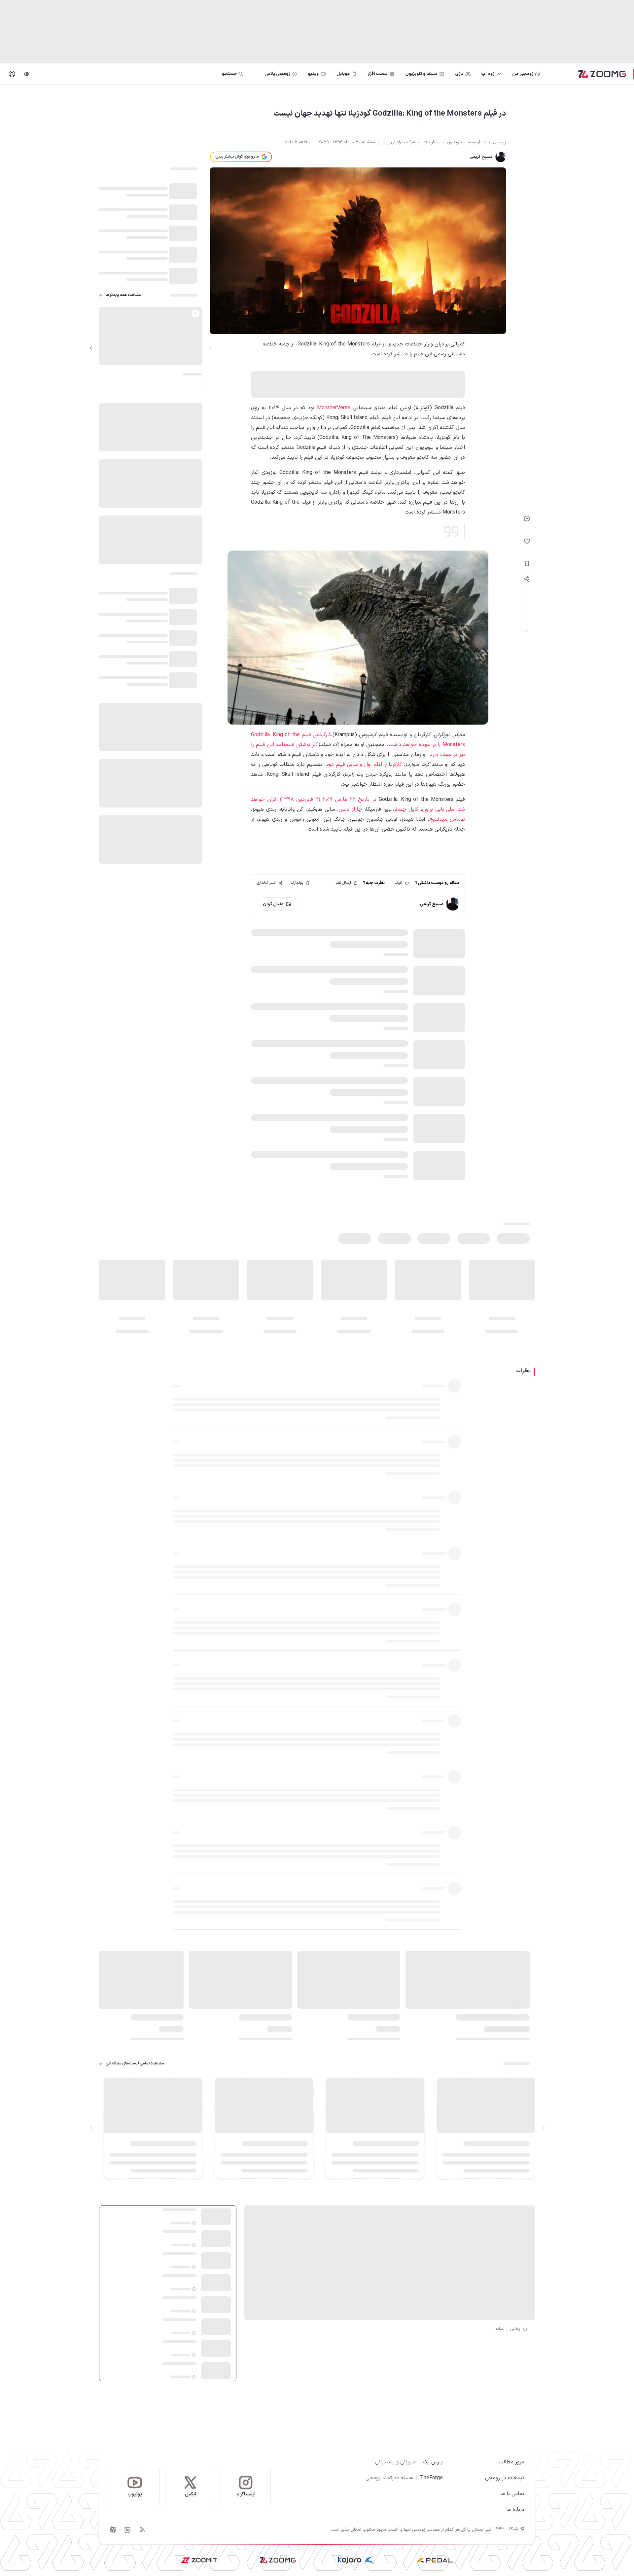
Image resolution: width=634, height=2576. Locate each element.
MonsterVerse (334, 408)
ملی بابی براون (438, 809)
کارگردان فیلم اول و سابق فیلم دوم (364, 765)
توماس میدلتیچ (447, 819)
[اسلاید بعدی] (91, 348)
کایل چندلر (406, 809)
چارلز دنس (350, 809)
